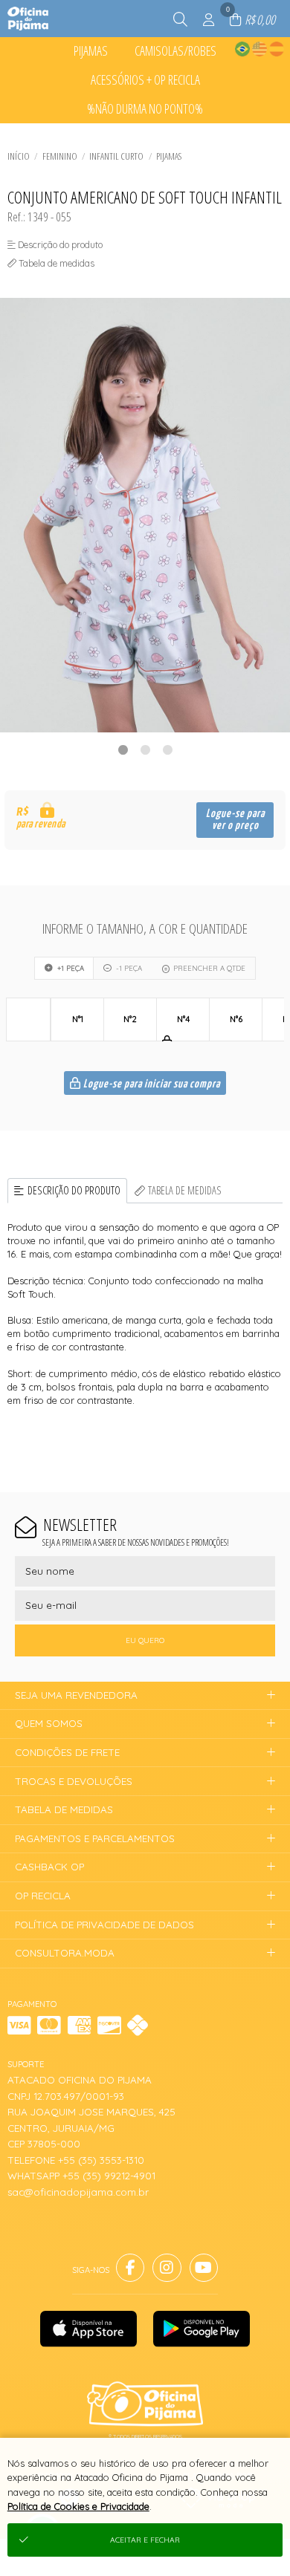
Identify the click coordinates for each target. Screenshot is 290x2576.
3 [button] (167, 749)
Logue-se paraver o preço (235, 820)
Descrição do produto (74, 1190)
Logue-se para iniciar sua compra (151, 1084)
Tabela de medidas (185, 1190)
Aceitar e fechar (145, 2540)
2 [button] (145, 749)
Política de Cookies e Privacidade (78, 2506)
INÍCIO (19, 156)
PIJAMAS (169, 156)
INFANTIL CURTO (116, 156)
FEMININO (60, 156)
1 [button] (123, 749)
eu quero (145, 1640)
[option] (145, 515)
